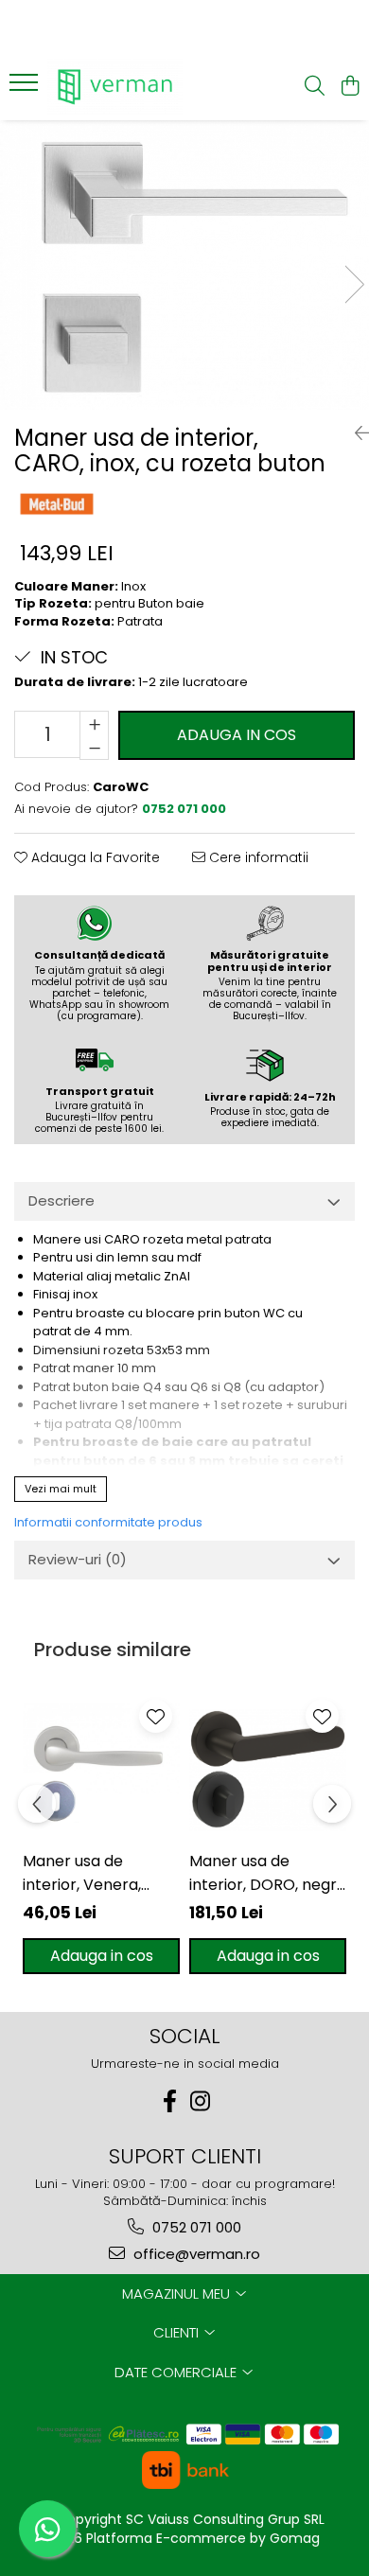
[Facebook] (169, 2101)
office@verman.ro (195, 2254)
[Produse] (26, 88)
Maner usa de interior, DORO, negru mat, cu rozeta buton (268, 1873)
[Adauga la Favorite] (156, 1716)
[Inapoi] (355, 433)
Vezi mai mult (61, 1489)
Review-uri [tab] (78, 1559)
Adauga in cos (237, 735)
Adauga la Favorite (94, 857)
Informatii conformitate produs (108, 1522)
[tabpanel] (184, 265)
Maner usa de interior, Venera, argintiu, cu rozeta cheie (89, 1873)
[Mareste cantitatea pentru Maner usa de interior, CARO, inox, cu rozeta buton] (94, 723)
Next (354, 284)
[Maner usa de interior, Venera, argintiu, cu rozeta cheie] (101, 1771)
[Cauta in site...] (315, 87)
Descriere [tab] (61, 1200)
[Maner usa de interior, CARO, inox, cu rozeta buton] (184, 265)
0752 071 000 (195, 2227)
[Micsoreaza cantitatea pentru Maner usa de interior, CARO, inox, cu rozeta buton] (94, 748)
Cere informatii (257, 857)
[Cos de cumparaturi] (350, 87)
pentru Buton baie (149, 603)
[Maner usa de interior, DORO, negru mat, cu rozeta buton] (268, 1771)
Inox (133, 586)
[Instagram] (200, 2101)
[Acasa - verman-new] (123, 87)
